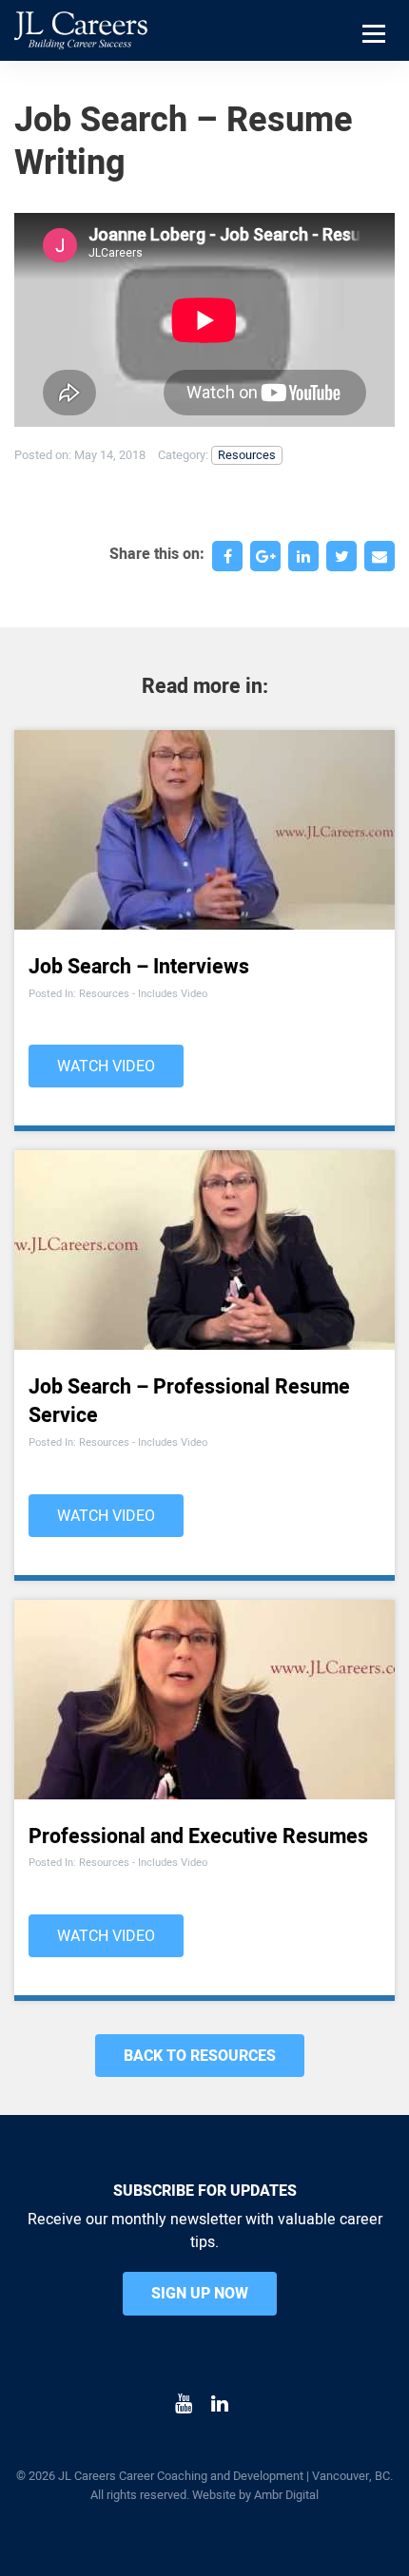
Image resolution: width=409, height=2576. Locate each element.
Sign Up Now (200, 2294)
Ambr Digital (286, 2495)
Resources (247, 455)
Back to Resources (200, 2056)
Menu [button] (377, 58)
